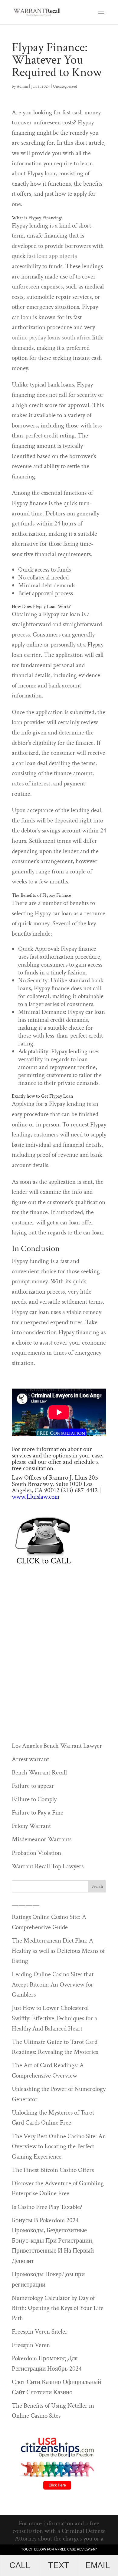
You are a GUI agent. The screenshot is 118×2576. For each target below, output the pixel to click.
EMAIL (98, 2565)
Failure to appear (33, 1786)
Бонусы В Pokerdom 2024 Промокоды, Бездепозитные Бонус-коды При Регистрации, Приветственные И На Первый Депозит (53, 2241)
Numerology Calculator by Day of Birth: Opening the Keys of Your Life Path (58, 2308)
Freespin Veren (31, 2345)
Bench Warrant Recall (39, 1772)
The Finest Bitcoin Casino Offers (53, 2170)
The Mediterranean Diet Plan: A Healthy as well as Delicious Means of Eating (58, 1951)
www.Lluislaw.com (36, 1497)
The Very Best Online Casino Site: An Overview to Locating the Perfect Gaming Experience (59, 2146)
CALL (20, 2565)
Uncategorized (65, 86)
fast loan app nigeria (52, 256)
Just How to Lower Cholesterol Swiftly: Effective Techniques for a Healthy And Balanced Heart (54, 2018)
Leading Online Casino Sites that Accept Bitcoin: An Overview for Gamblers (53, 1984)
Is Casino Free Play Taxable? (47, 2207)
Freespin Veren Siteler (40, 2332)
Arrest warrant (30, 1759)
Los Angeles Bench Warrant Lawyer (57, 1746)
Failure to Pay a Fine (38, 1813)
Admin (22, 86)
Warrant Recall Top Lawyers (48, 1866)
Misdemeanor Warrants (42, 1839)
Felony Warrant (31, 1826)
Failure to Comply (34, 1799)
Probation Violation (36, 1853)
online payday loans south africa (51, 338)
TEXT (59, 2565)
